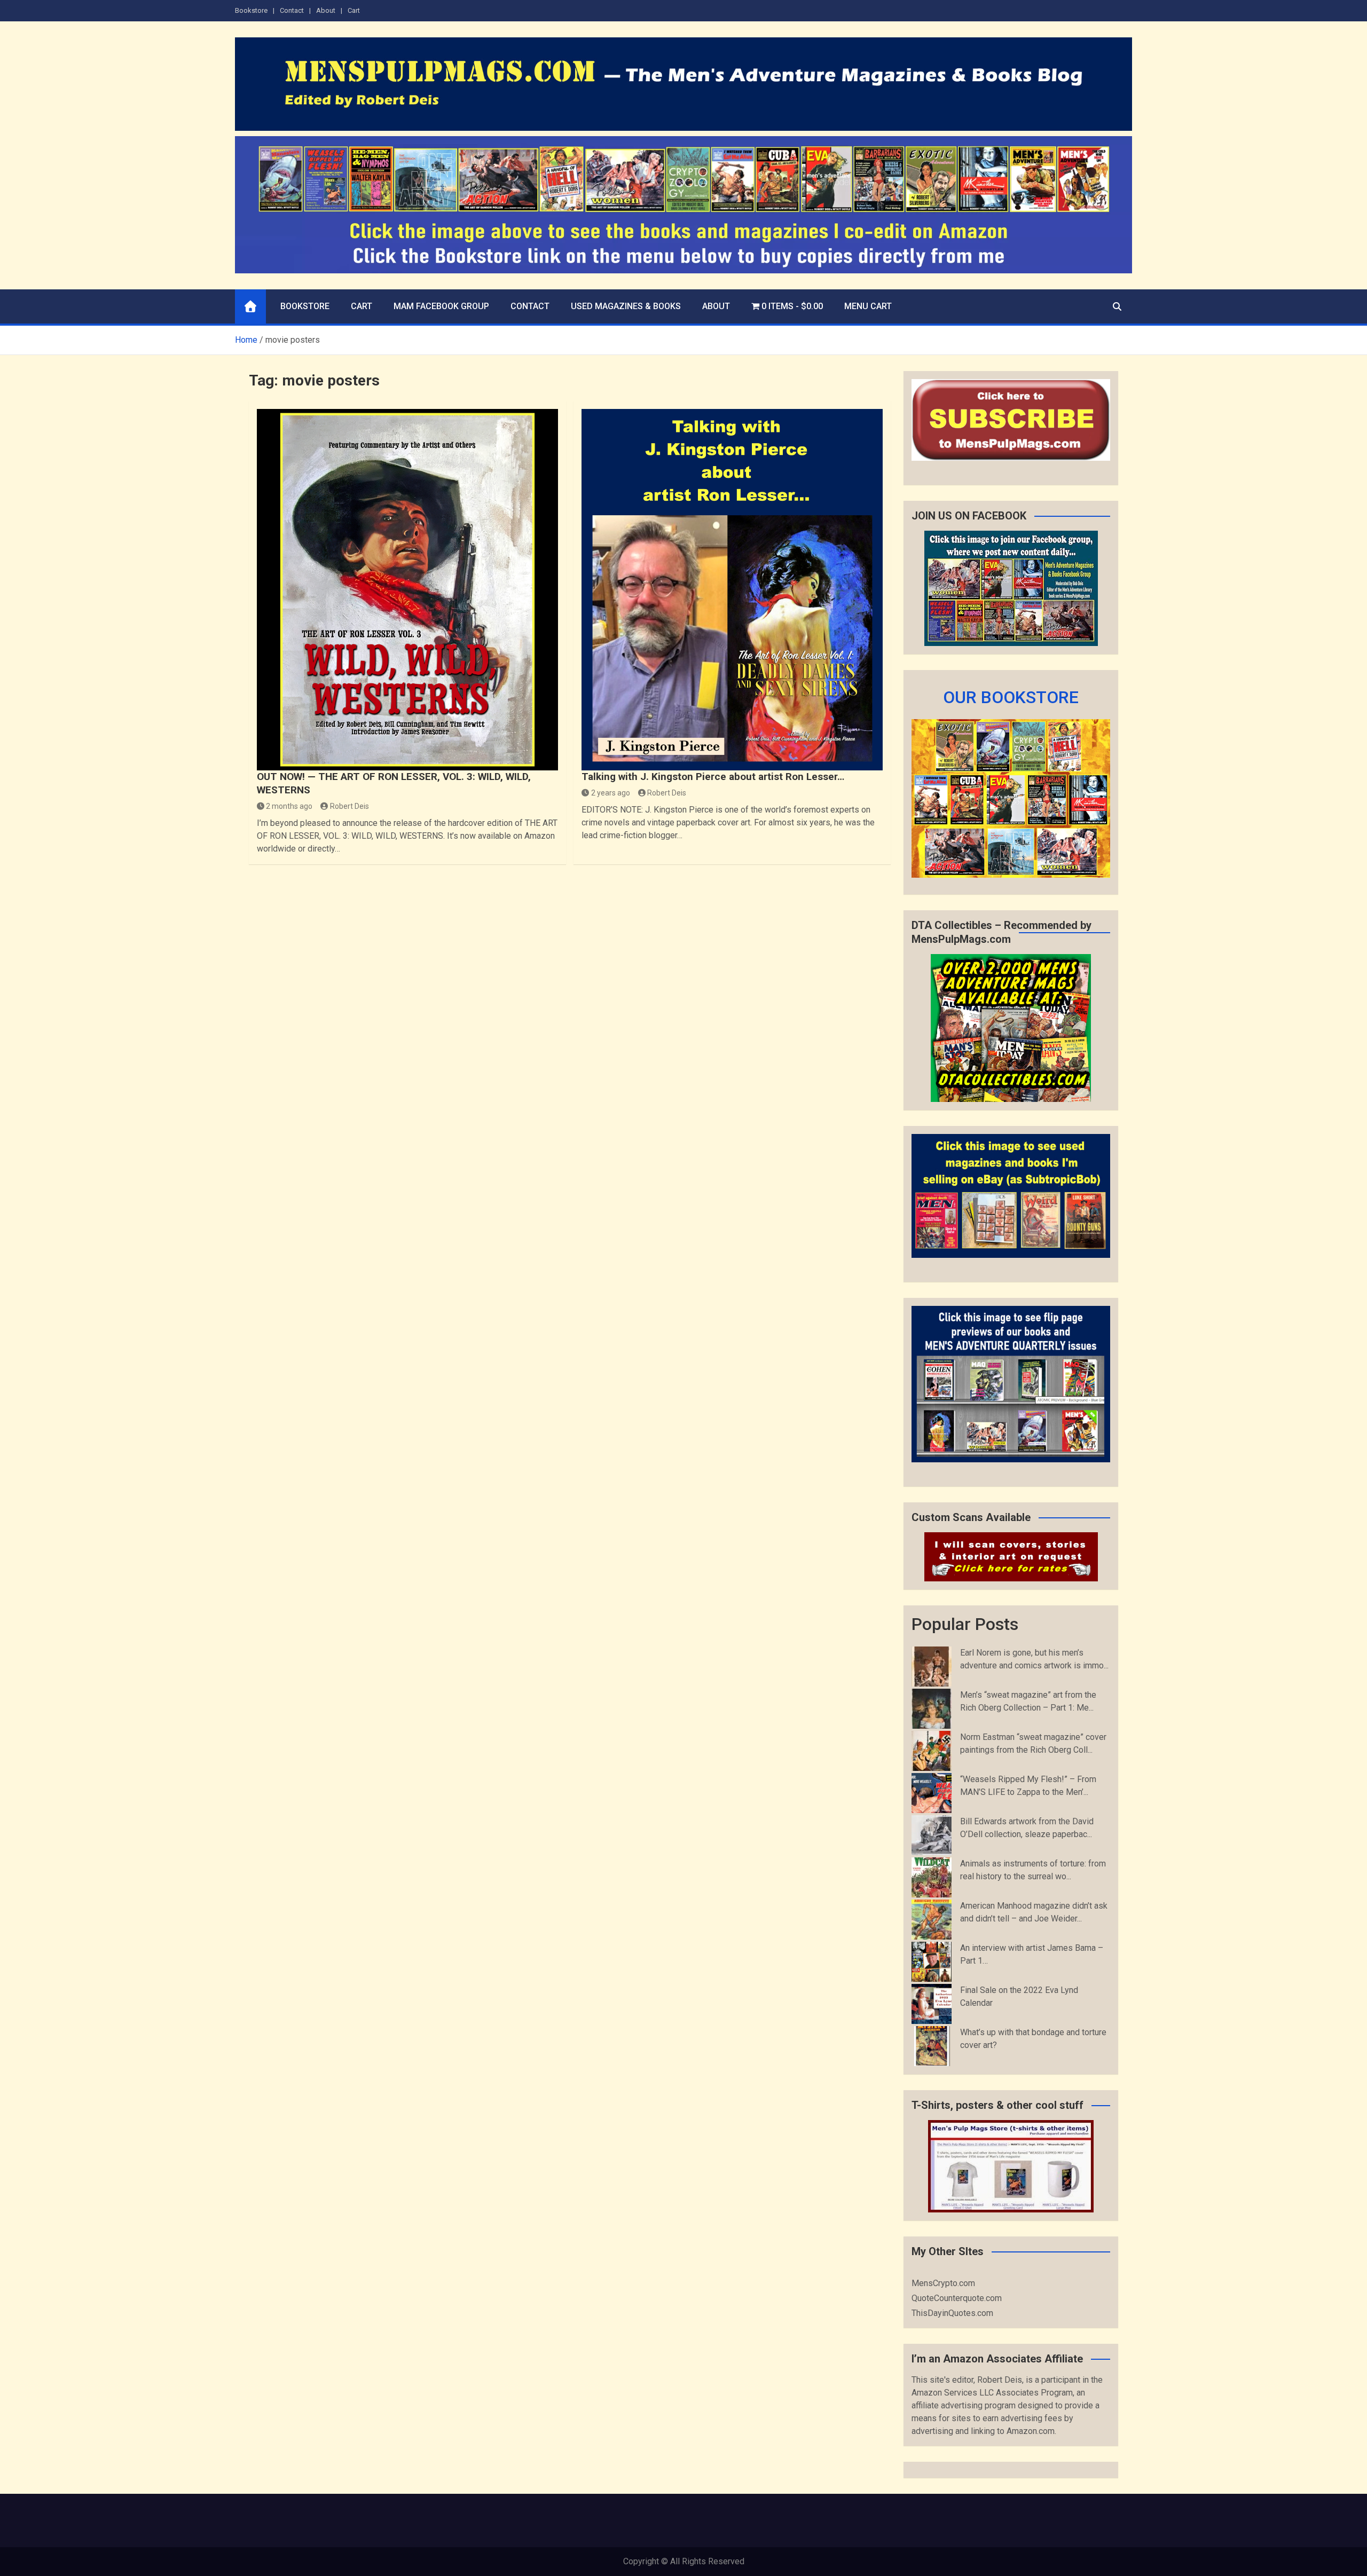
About (326, 10)
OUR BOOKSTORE (1011, 697)
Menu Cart (868, 306)
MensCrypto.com (943, 2283)
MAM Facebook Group (441, 306)
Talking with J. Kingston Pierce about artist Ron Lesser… (713, 777)
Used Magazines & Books (626, 306)
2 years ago (611, 793)
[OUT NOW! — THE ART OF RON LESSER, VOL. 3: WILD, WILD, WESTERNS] (407, 590)
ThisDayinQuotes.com (952, 2313)
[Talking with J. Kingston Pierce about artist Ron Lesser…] (732, 590)
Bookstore (251, 10)
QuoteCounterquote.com (957, 2298)
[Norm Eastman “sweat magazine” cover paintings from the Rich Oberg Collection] (932, 1751)
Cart (354, 10)
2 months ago (289, 806)
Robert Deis (349, 806)
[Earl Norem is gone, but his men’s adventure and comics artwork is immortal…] (932, 1667)
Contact (292, 10)
